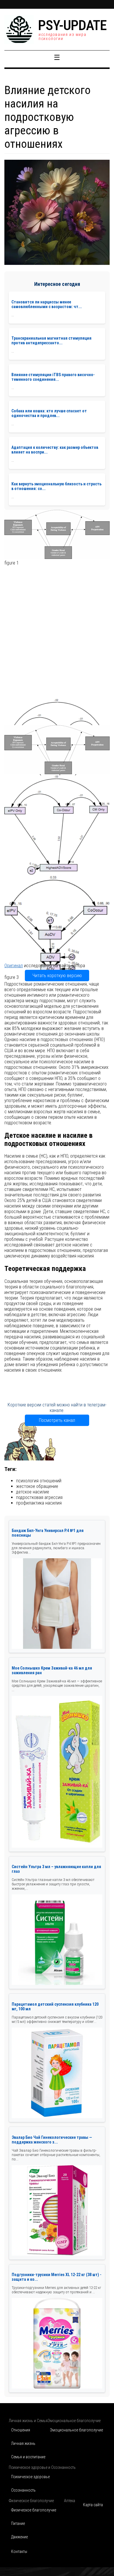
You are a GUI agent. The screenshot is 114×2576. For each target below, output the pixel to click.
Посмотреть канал (57, 1420)
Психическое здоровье (30, 2477)
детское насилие (33, 1492)
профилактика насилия (39, 1503)
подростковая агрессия (39, 1497)
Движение (19, 2537)
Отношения (21, 2430)
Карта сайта (93, 2505)
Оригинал (14, 966)
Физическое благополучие (34, 2510)
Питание (18, 2523)
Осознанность (23, 2490)
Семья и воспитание (28, 2457)
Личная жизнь (23, 2443)
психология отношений (39, 1481)
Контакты (19, 2551)
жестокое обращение (37, 1486)
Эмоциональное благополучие (76, 2430)
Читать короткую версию (57, 976)
